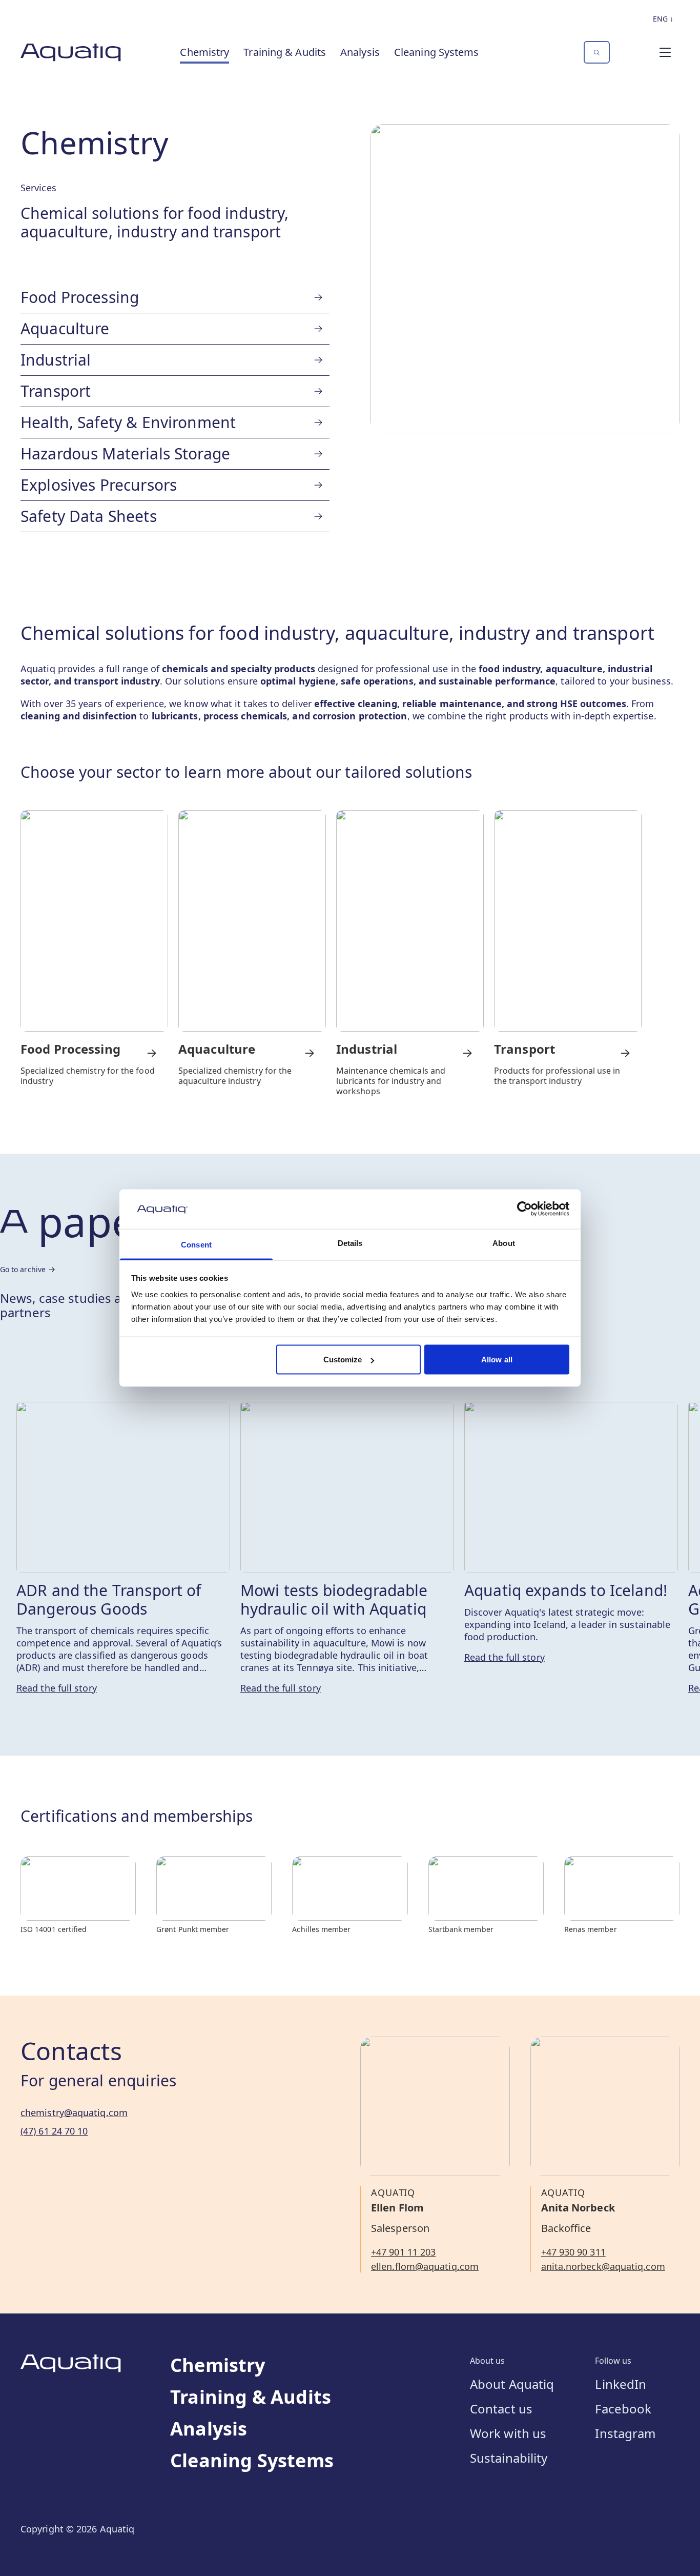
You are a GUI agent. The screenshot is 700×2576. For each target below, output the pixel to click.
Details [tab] (350, 1243)
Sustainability (509, 2458)
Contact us (501, 2409)
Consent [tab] (196, 1244)
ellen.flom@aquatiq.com (425, 2266)
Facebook (623, 2409)
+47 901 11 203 (403, 2252)
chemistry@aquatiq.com (74, 2112)
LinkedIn (621, 2384)
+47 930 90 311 (573, 2252)
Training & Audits (285, 52)
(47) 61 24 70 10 (54, 2131)
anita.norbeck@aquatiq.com (603, 2266)
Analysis (360, 52)
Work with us (508, 2433)
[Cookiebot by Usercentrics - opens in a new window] (524, 1209)
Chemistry (204, 52)
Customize (343, 1360)
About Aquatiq (512, 2384)
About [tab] (504, 1243)
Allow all (497, 1360)
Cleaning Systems (437, 52)
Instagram (625, 2433)
